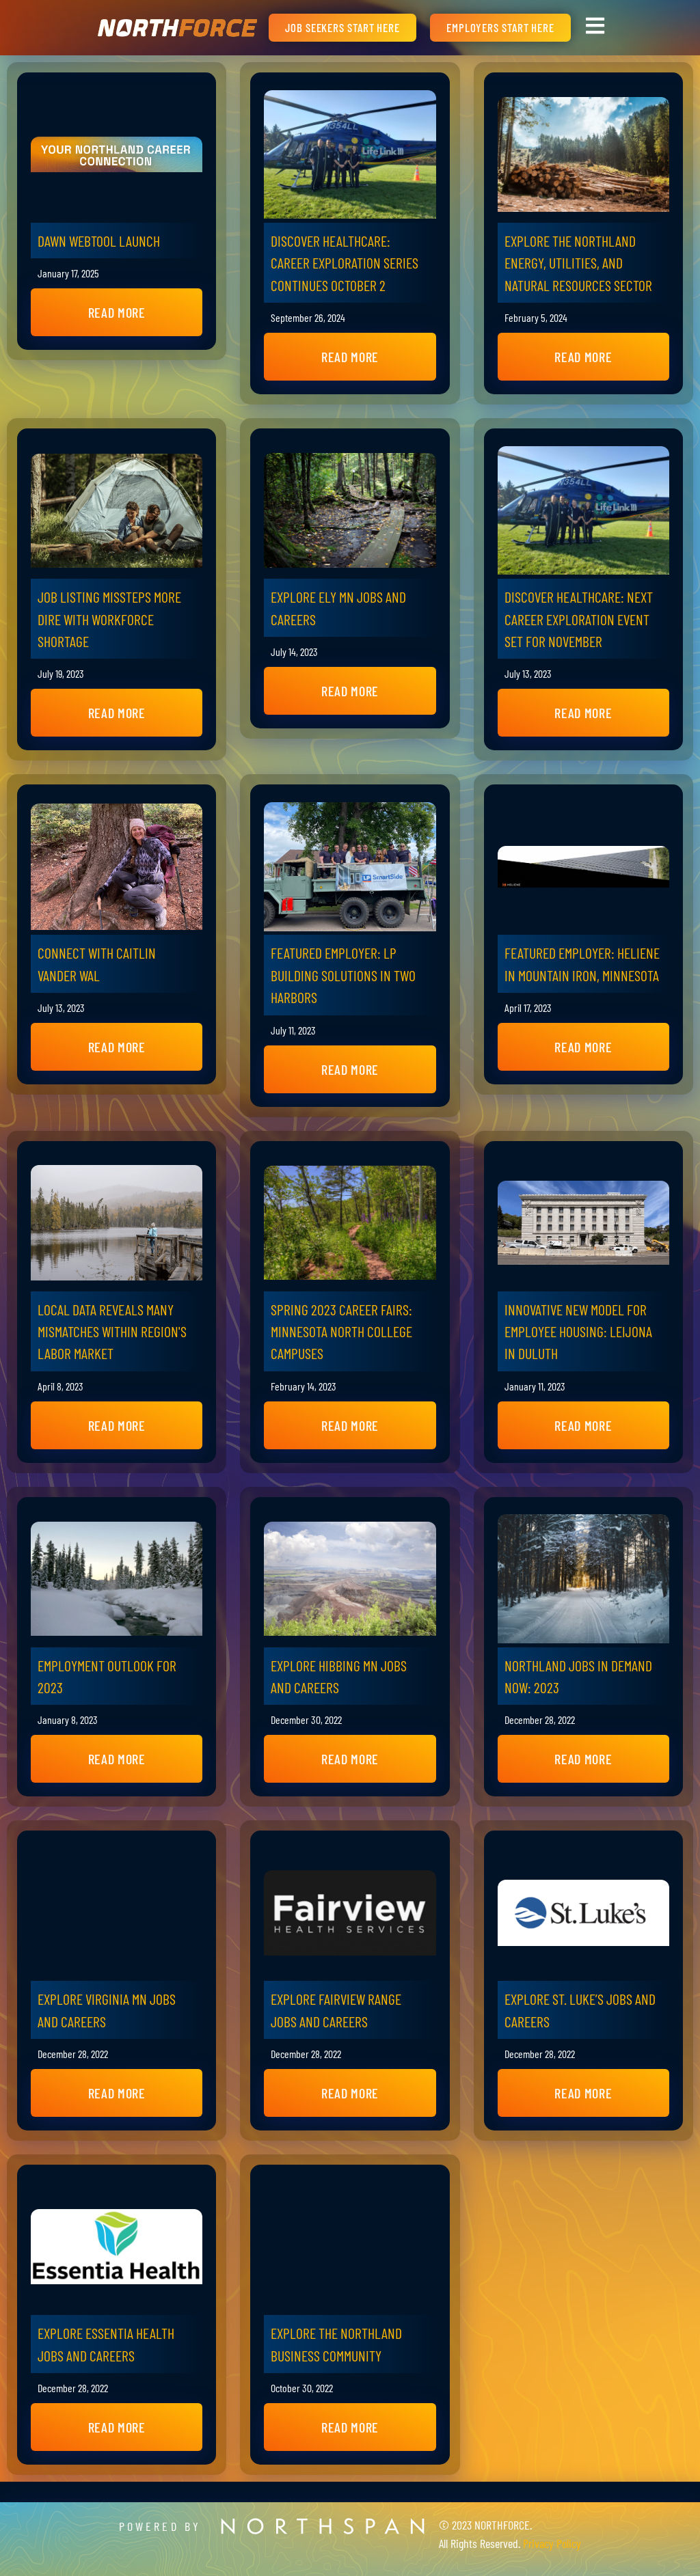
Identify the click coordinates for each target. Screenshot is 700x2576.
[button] (117, 312)
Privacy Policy (552, 2543)
